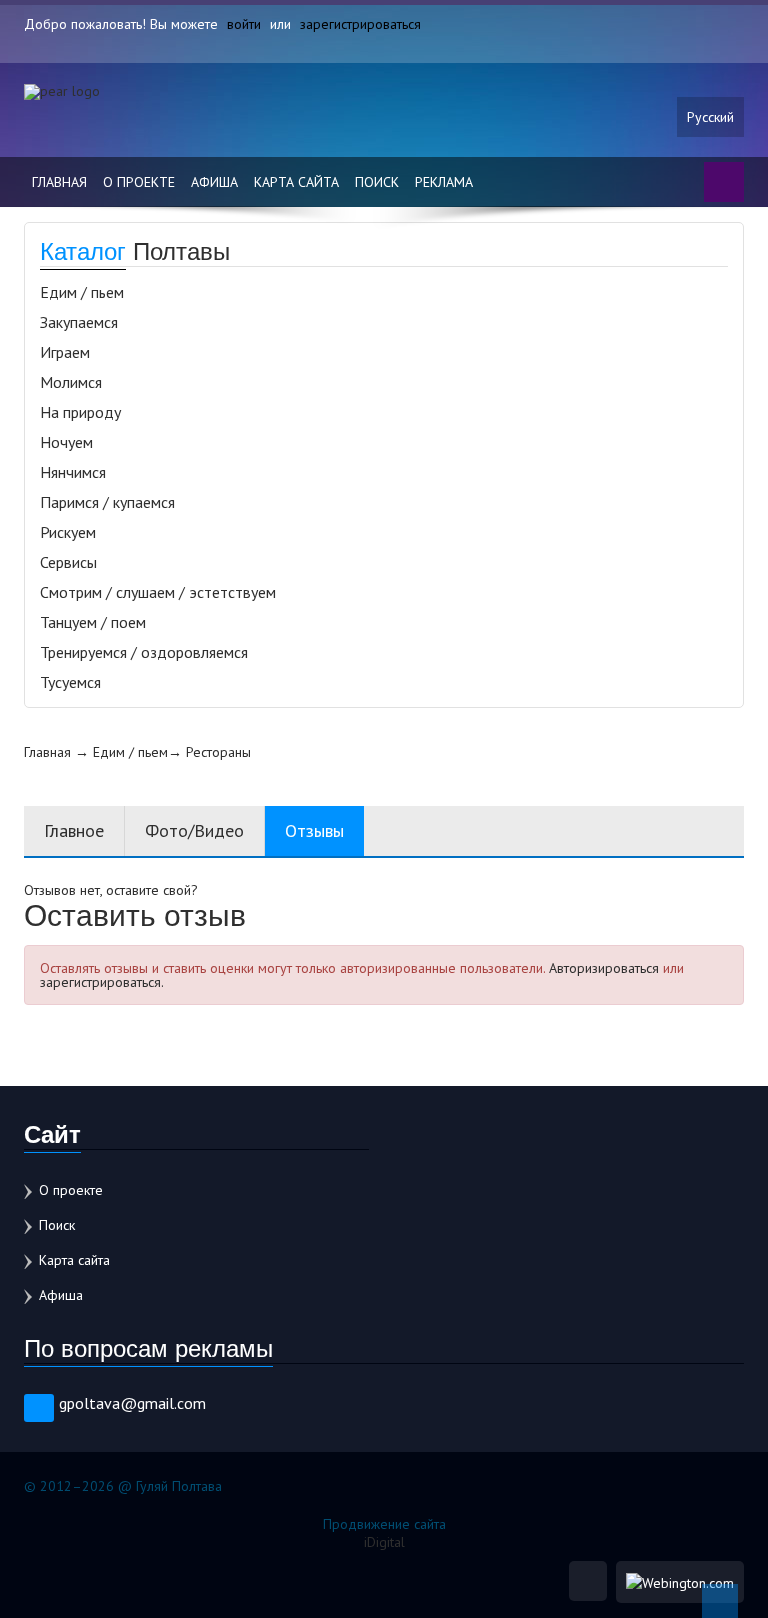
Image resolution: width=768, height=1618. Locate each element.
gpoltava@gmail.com (132, 1403)
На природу (80, 412)
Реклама (444, 182)
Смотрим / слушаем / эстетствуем (158, 592)
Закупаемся (79, 322)
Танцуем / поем (93, 622)
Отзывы (314, 830)
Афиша (214, 182)
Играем (65, 352)
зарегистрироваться (360, 24)
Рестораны (218, 752)
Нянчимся (73, 472)
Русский (710, 117)
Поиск (377, 182)
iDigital (384, 1542)
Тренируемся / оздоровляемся (144, 652)
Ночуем (66, 442)
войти (244, 24)
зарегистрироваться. (102, 982)
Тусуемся (70, 682)
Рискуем (68, 532)
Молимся (71, 382)
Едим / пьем (82, 292)
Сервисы (68, 562)
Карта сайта (296, 182)
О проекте (139, 182)
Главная (59, 182)
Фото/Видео (194, 830)
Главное (74, 830)
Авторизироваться (604, 968)
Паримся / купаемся (107, 502)
